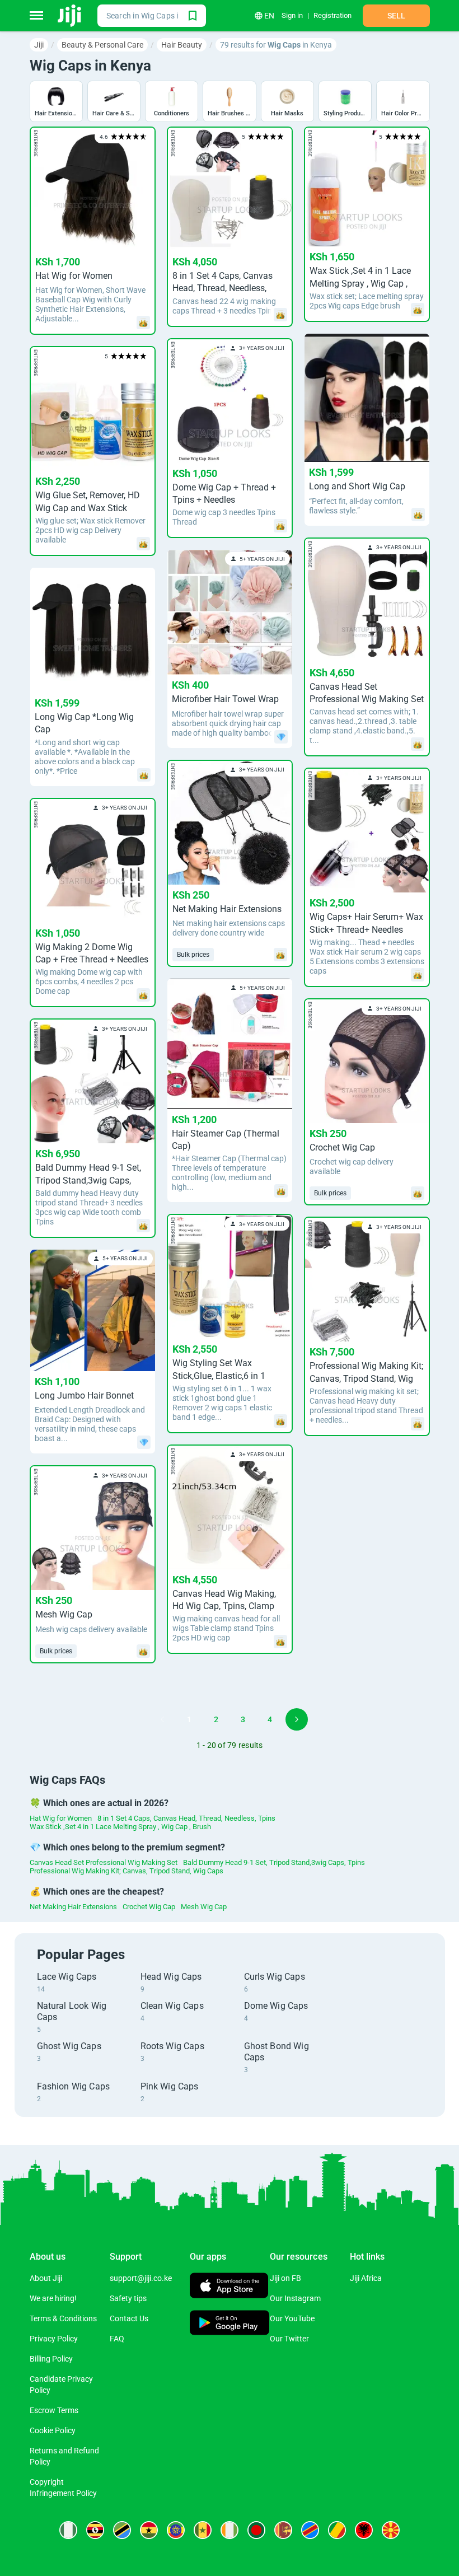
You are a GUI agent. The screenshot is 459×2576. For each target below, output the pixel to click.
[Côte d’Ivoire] (230, 2530)
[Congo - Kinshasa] (310, 2530)
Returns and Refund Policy (64, 2456)
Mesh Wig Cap (204, 1907)
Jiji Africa (366, 2278)
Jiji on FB (285, 2278)
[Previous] (162, 1719)
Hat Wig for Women (61, 1818)
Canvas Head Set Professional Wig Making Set (104, 1862)
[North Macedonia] (391, 2530)
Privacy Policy (54, 2339)
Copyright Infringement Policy (63, 2488)
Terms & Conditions (63, 2318)
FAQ (117, 2339)
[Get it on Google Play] (230, 2324)
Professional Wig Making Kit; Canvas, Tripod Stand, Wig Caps (127, 1871)
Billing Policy (51, 2359)
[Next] (297, 1719)
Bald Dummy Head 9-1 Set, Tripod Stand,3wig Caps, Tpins (274, 1862)
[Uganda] (95, 2530)
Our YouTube (292, 2318)
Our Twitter (289, 2339)
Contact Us (129, 2318)
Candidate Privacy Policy (61, 2385)
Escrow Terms (54, 2410)
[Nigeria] (68, 2530)
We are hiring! (53, 2298)
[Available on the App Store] (229, 2287)
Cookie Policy (53, 2430)
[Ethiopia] (176, 2530)
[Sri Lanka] (283, 2530)
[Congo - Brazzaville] (337, 2530)
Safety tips (128, 2298)
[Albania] (364, 2530)
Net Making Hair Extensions (73, 1907)
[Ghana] (149, 2530)
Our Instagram (295, 2298)
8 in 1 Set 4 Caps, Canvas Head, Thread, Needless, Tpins (186, 1818)
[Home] (70, 16)
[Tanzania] (122, 2530)
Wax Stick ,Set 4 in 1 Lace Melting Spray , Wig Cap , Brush (120, 1827)
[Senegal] (203, 2530)
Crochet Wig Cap (149, 1907)
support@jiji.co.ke (141, 2278)
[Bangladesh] (256, 2530)
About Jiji (46, 2278)
